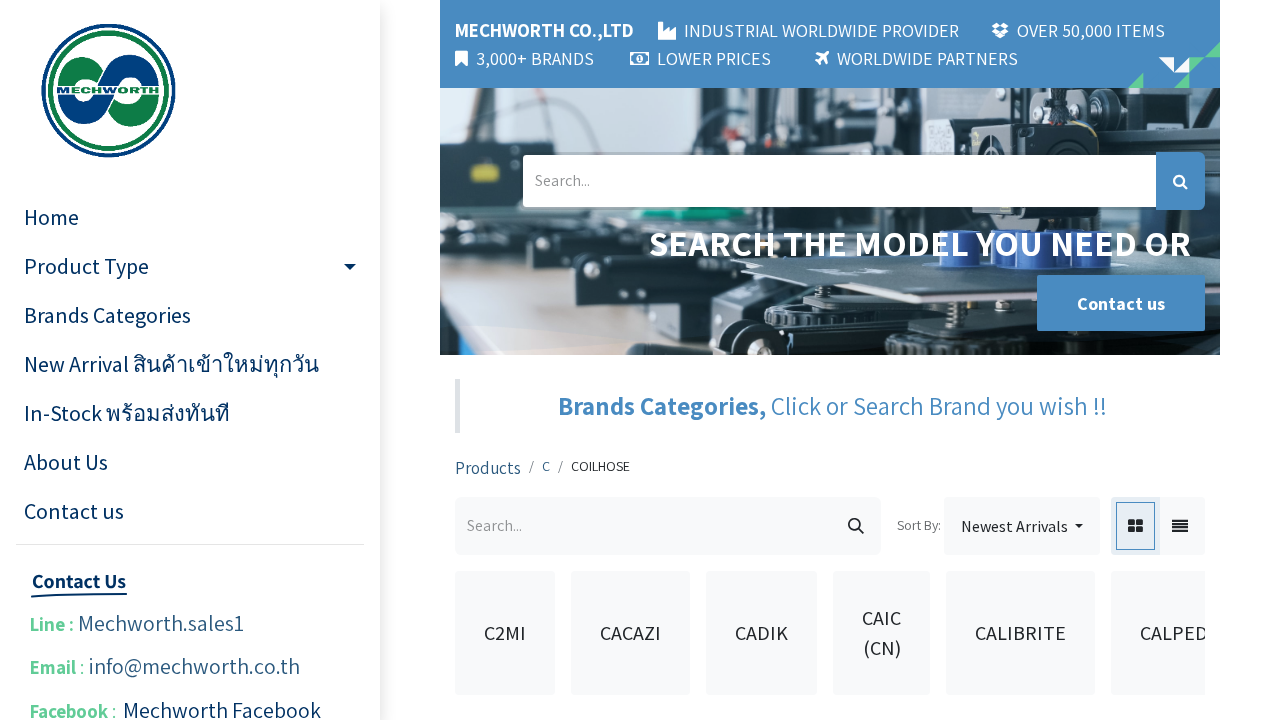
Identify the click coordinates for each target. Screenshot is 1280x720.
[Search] (1180, 181)
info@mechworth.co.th (194, 666)
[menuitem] (190, 217)
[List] (1180, 526)
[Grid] (1135, 526)
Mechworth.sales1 (161, 623)
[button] (1022, 526)
